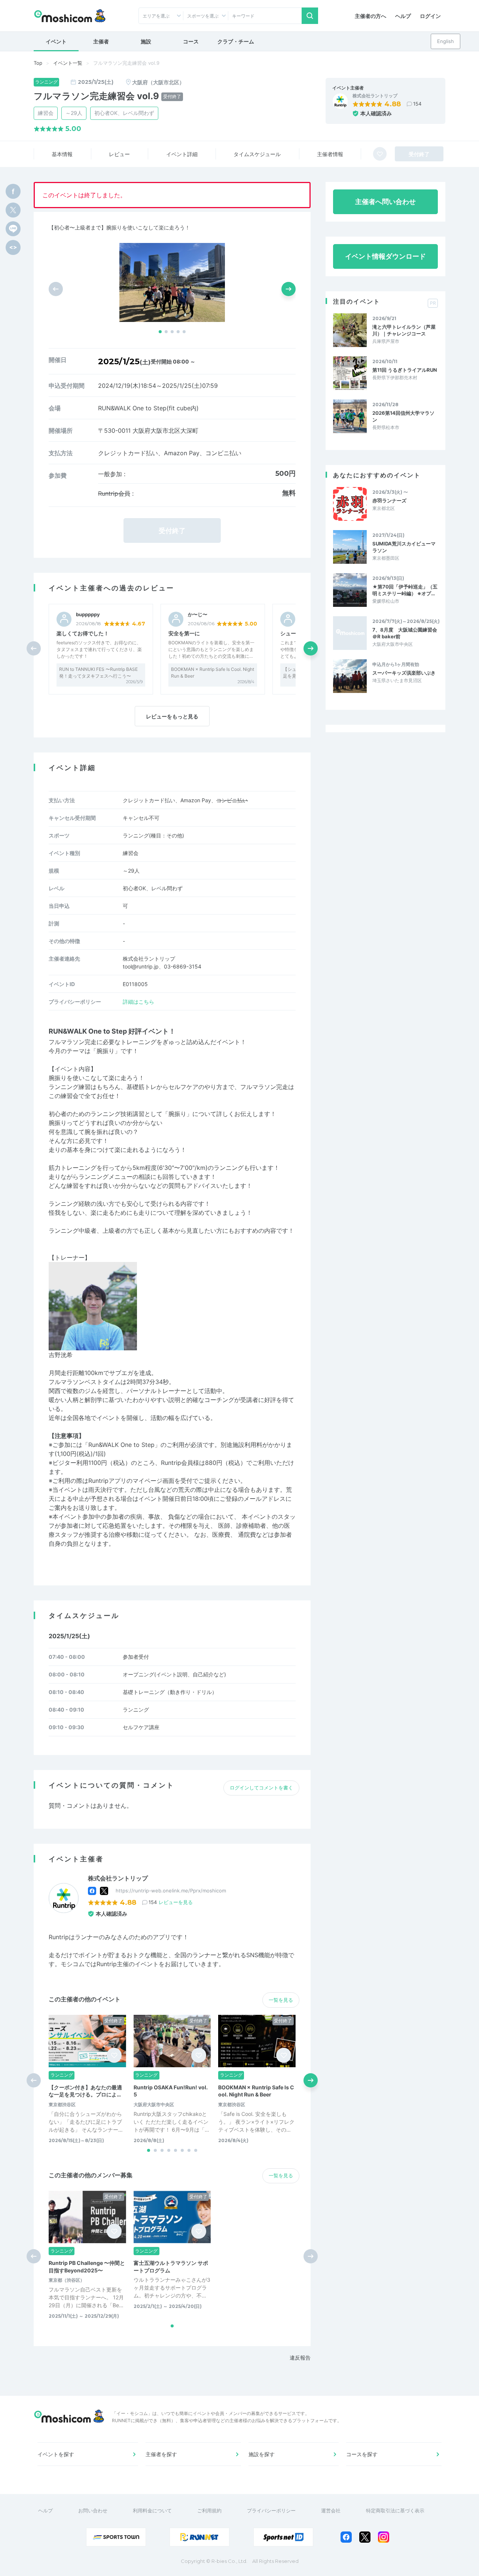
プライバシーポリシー (271, 2510)
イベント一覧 (68, 63)
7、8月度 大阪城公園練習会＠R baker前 (405, 633)
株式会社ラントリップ (375, 96)
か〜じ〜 (198, 615)
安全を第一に (184, 633)
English (446, 41)
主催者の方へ (370, 16)
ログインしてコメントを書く (261, 1788)
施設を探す (262, 2454)
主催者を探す (161, 2454)
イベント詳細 (182, 154)
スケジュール (257, 154)
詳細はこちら (138, 1002)
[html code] (13, 247)
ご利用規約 (209, 2510)
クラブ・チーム (236, 41)
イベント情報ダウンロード (385, 256)
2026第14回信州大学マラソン (403, 416)
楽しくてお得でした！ (83, 633)
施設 (146, 41)
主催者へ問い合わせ (385, 202)
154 (417, 104)
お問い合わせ (93, 2510)
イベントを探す (56, 2454)
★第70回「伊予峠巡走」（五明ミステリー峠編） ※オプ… (405, 590)
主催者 (101, 41)
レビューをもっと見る (172, 716)
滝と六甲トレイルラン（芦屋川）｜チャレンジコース (404, 330)
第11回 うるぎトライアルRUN (405, 370)
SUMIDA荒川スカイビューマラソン (404, 547)
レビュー (119, 154)
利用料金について (152, 2510)
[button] (160, 332)
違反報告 (300, 2358)
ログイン (430, 16)
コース (191, 41)
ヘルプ (403, 16)
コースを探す (362, 2454)
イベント (56, 41)
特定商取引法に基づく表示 (395, 2510)
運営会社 (331, 2510)
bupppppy (88, 615)
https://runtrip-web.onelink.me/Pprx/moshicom (171, 1891)
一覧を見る (281, 2000)
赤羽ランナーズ (389, 501)
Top (38, 63)
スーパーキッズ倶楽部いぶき (404, 673)
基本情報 (62, 154)
